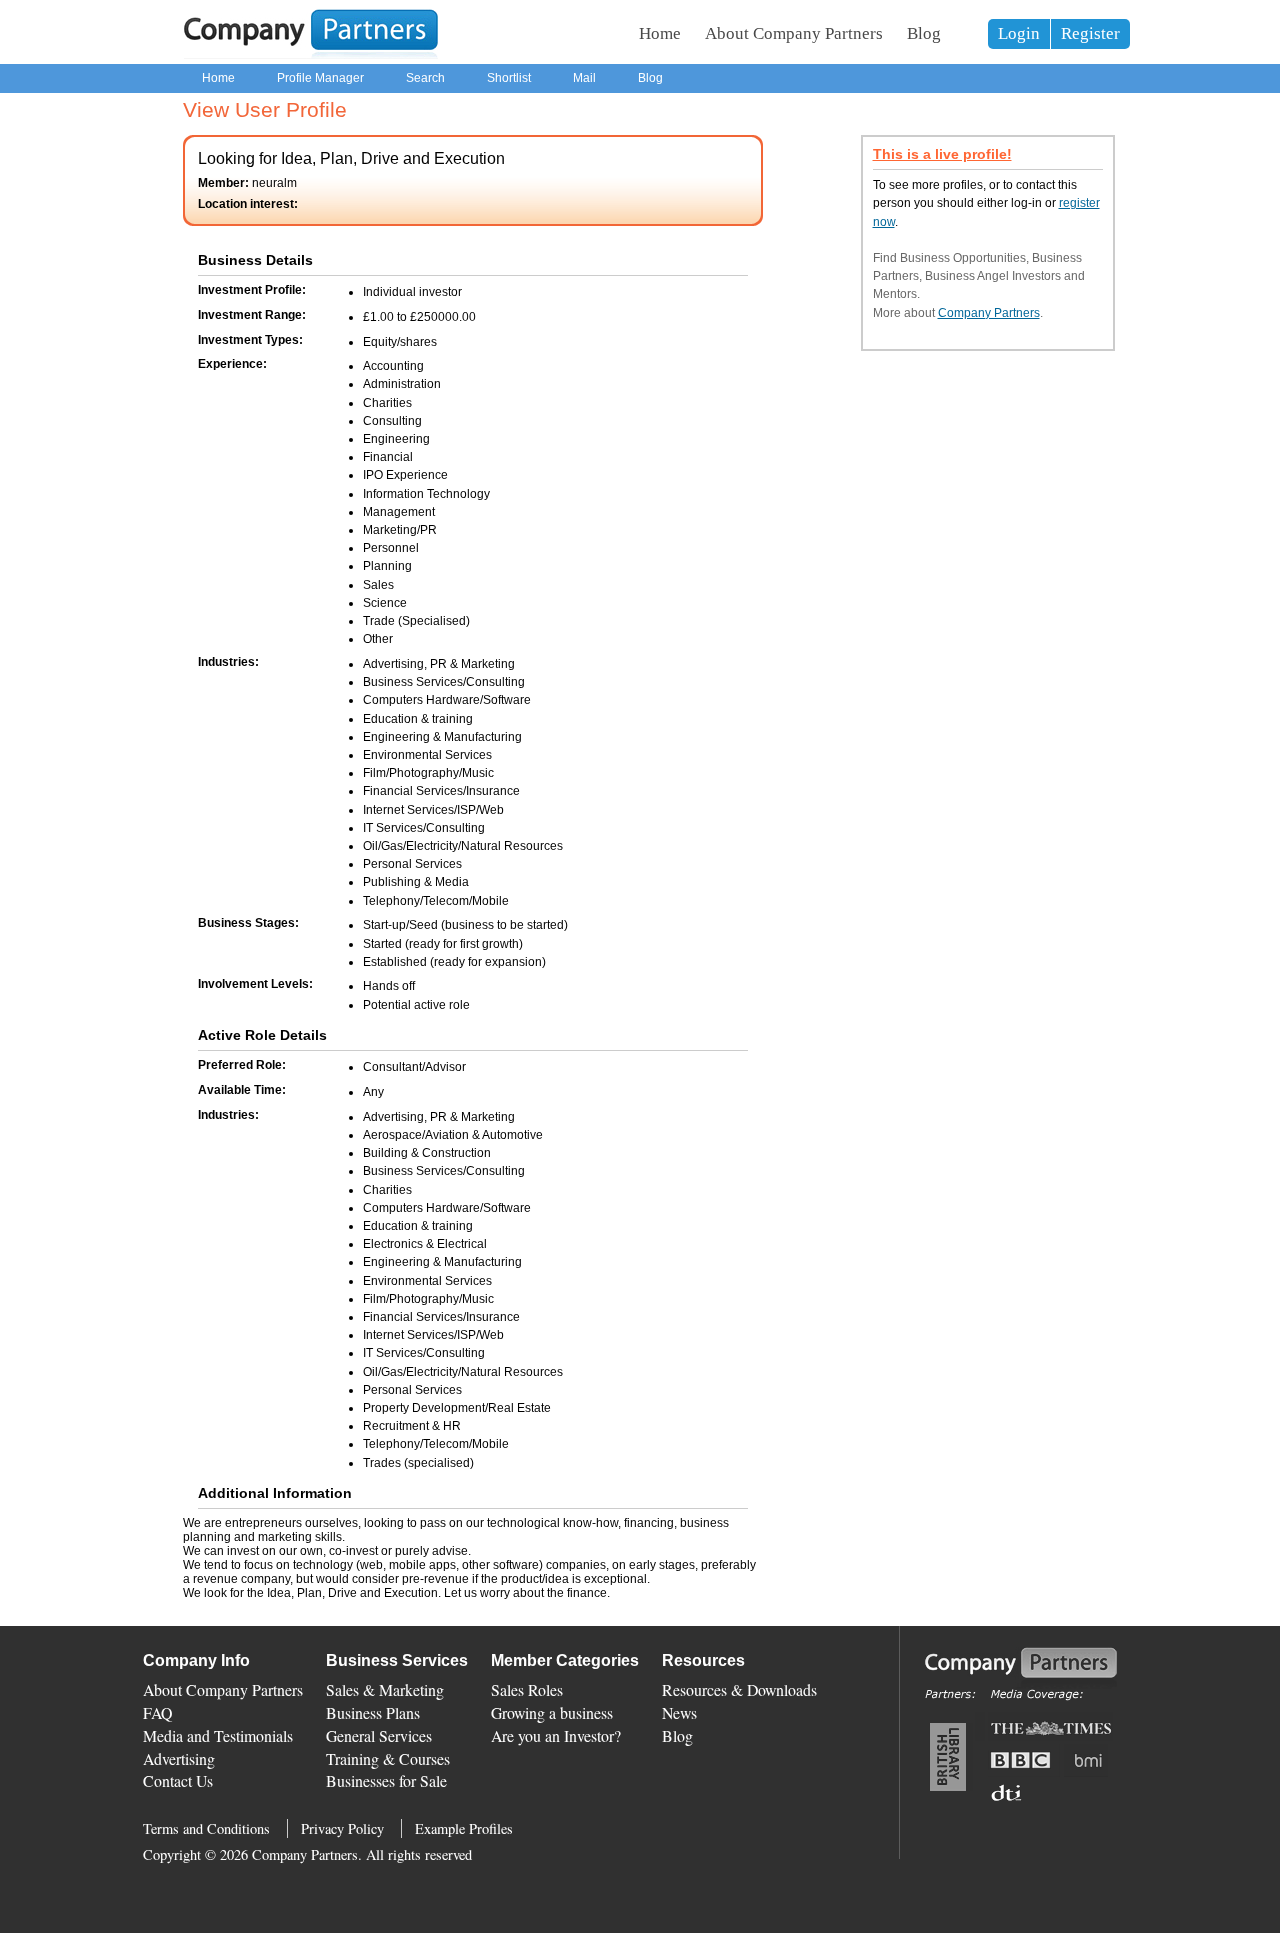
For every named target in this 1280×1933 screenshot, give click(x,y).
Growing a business (552, 1712)
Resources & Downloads (739, 1689)
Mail (584, 78)
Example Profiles (464, 1828)
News (679, 1712)
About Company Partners (794, 33)
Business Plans (373, 1712)
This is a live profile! (942, 154)
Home (660, 33)
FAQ (157, 1712)
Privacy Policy (342, 1828)
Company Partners (989, 313)
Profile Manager (320, 78)
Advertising (179, 1758)
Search (425, 78)
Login (1019, 33)
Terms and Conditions (206, 1828)
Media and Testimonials (218, 1735)
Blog (924, 33)
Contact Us (178, 1780)
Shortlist (509, 78)
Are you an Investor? (556, 1735)
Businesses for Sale (386, 1780)
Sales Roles (527, 1689)
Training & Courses (388, 1758)
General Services (379, 1735)
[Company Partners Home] (311, 55)
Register (1090, 33)
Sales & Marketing (385, 1689)
